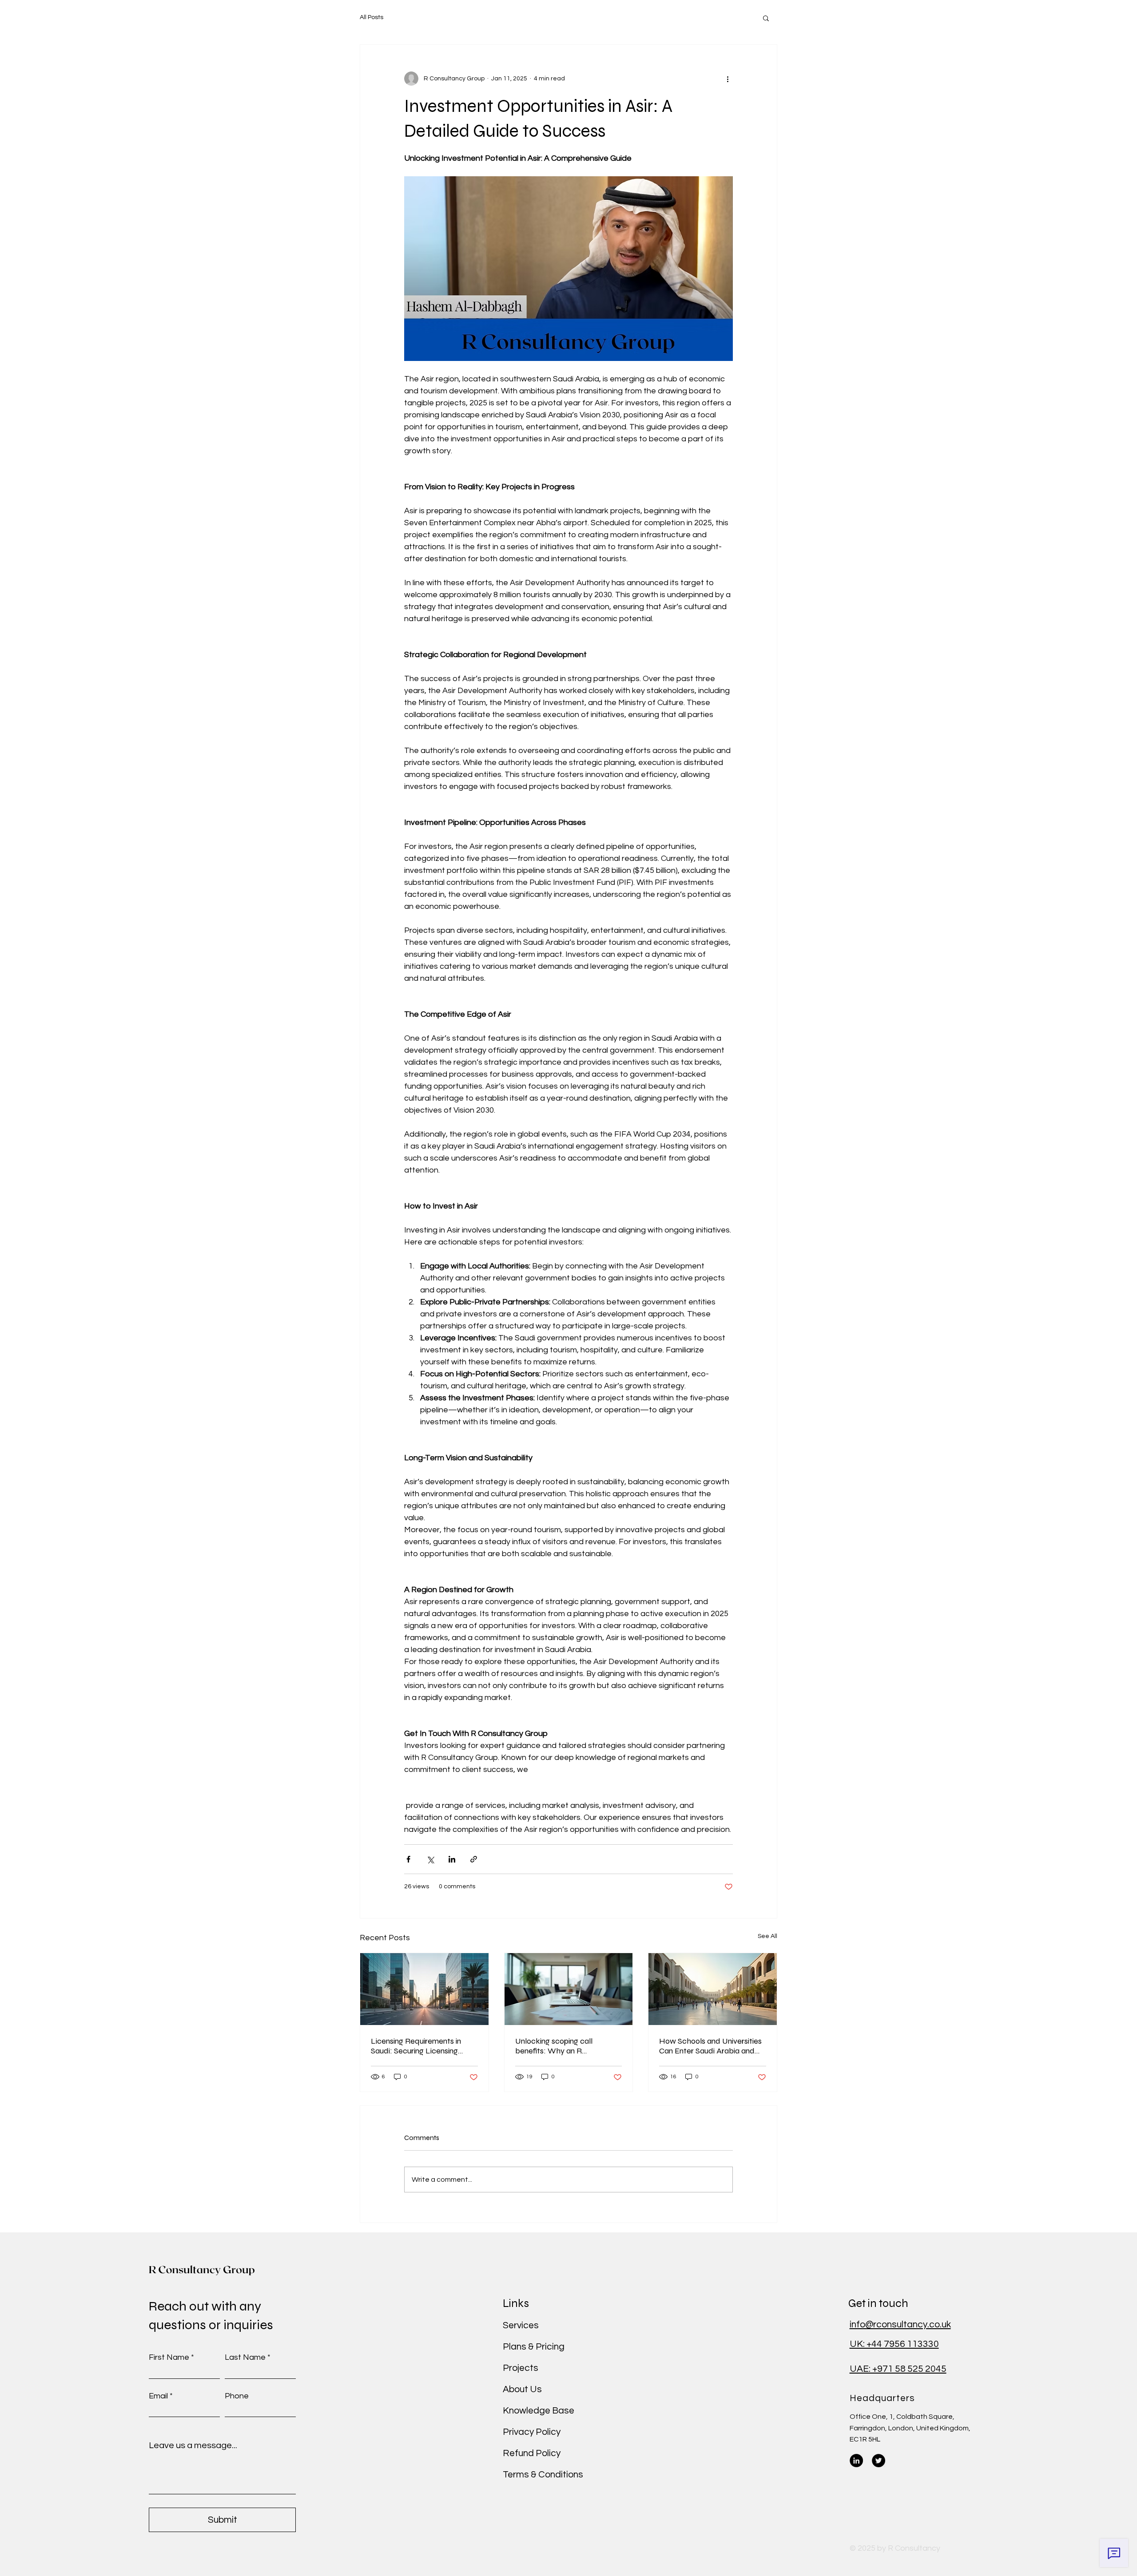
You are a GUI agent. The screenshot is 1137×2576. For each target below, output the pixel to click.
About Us (522, 2389)
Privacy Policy (532, 2432)
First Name (169, 2358)
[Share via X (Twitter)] (430, 1859)
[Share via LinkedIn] (452, 1859)
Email (158, 2396)
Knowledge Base (539, 2411)
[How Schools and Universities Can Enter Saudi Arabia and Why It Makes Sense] (713, 1989)
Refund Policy (532, 2453)
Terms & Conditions (543, 2475)
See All (767, 1936)
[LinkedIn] (856, 2461)
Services (521, 2325)
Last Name (245, 2358)
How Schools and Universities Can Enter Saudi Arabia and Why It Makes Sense (710, 2046)
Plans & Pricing (534, 2347)
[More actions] (728, 79)
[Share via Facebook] (408, 1859)
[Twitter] (879, 2461)
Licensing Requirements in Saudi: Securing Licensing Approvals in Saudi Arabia (416, 2046)
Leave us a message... (193, 2445)
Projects (521, 2368)
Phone (237, 2396)
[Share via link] (474, 1859)
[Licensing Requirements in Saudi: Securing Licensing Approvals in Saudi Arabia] (424, 1989)
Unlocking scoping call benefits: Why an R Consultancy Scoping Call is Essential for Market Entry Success (562, 2046)
